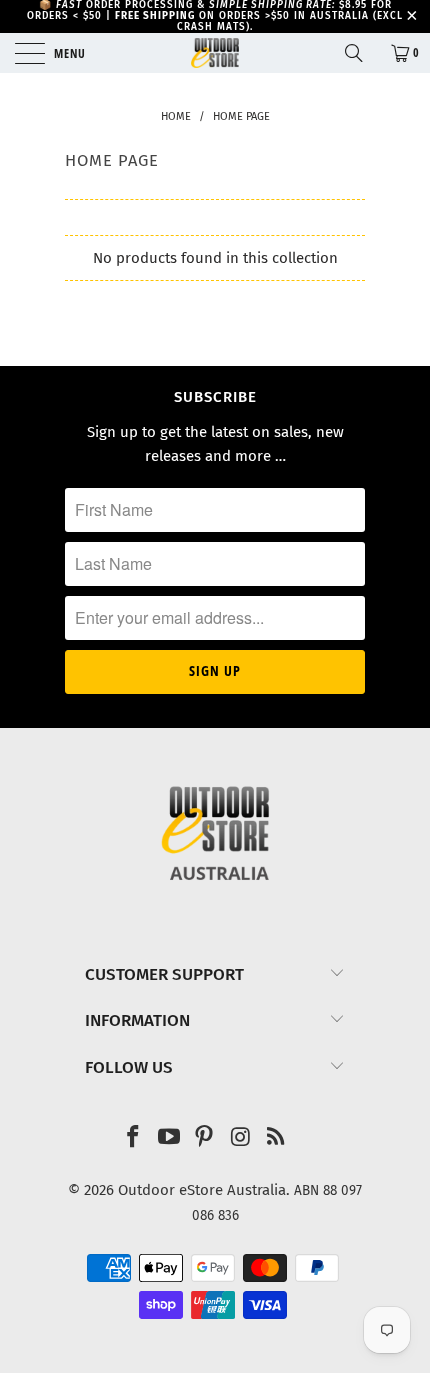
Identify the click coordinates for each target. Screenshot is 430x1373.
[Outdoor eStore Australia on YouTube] (169, 1138)
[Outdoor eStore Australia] (215, 53)
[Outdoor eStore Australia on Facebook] (134, 1138)
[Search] (361, 53)
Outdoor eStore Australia (202, 1190)
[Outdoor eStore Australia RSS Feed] (277, 1138)
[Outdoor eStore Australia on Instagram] (241, 1138)
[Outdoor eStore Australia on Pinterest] (205, 1138)
